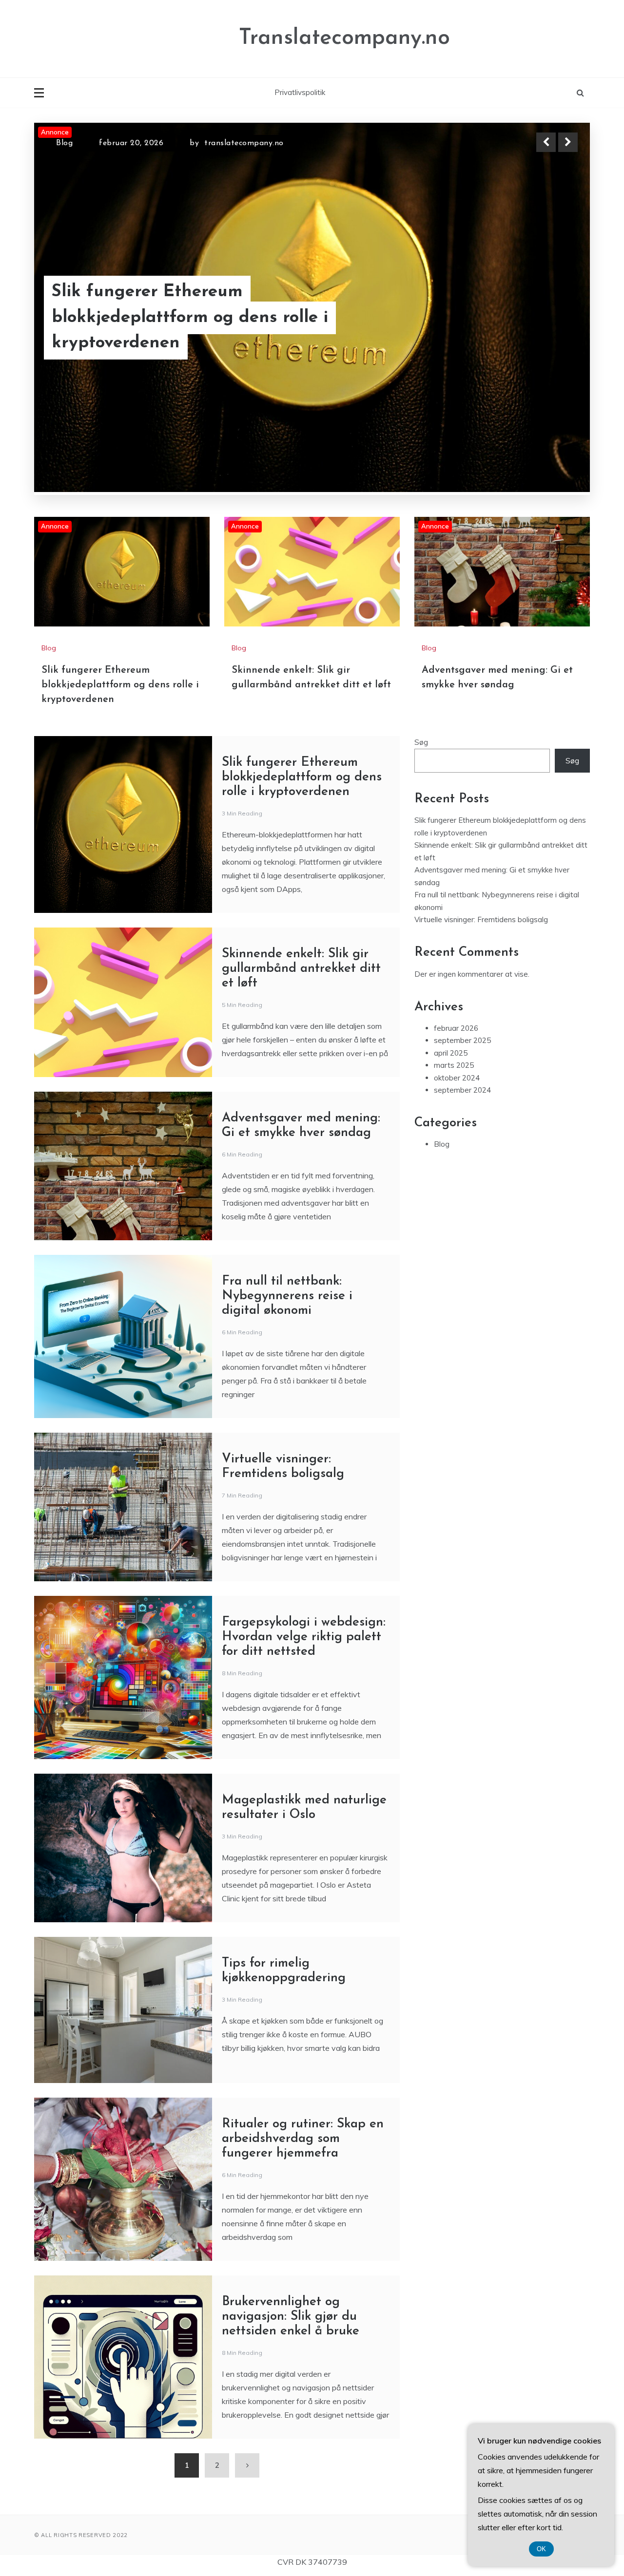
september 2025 (462, 1295)
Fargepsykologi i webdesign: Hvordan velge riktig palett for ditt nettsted (304, 1891)
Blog (64, 151)
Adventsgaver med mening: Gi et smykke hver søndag (185, 342)
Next (568, 142)
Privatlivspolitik (300, 92)
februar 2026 (456, 1282)
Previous (546, 142)
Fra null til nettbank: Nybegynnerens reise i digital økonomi (287, 1550)
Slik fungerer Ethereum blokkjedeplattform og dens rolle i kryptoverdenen (120, 939)
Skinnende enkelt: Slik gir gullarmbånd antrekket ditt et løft (301, 1223)
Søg (421, 996)
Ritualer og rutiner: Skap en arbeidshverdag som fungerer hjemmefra (303, 2393)
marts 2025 (454, 1319)
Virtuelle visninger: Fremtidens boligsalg (481, 1174)
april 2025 (451, 1307)
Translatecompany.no (344, 38)
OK (541, 2549)
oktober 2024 (457, 1332)
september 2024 (462, 1344)
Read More (550, 343)
